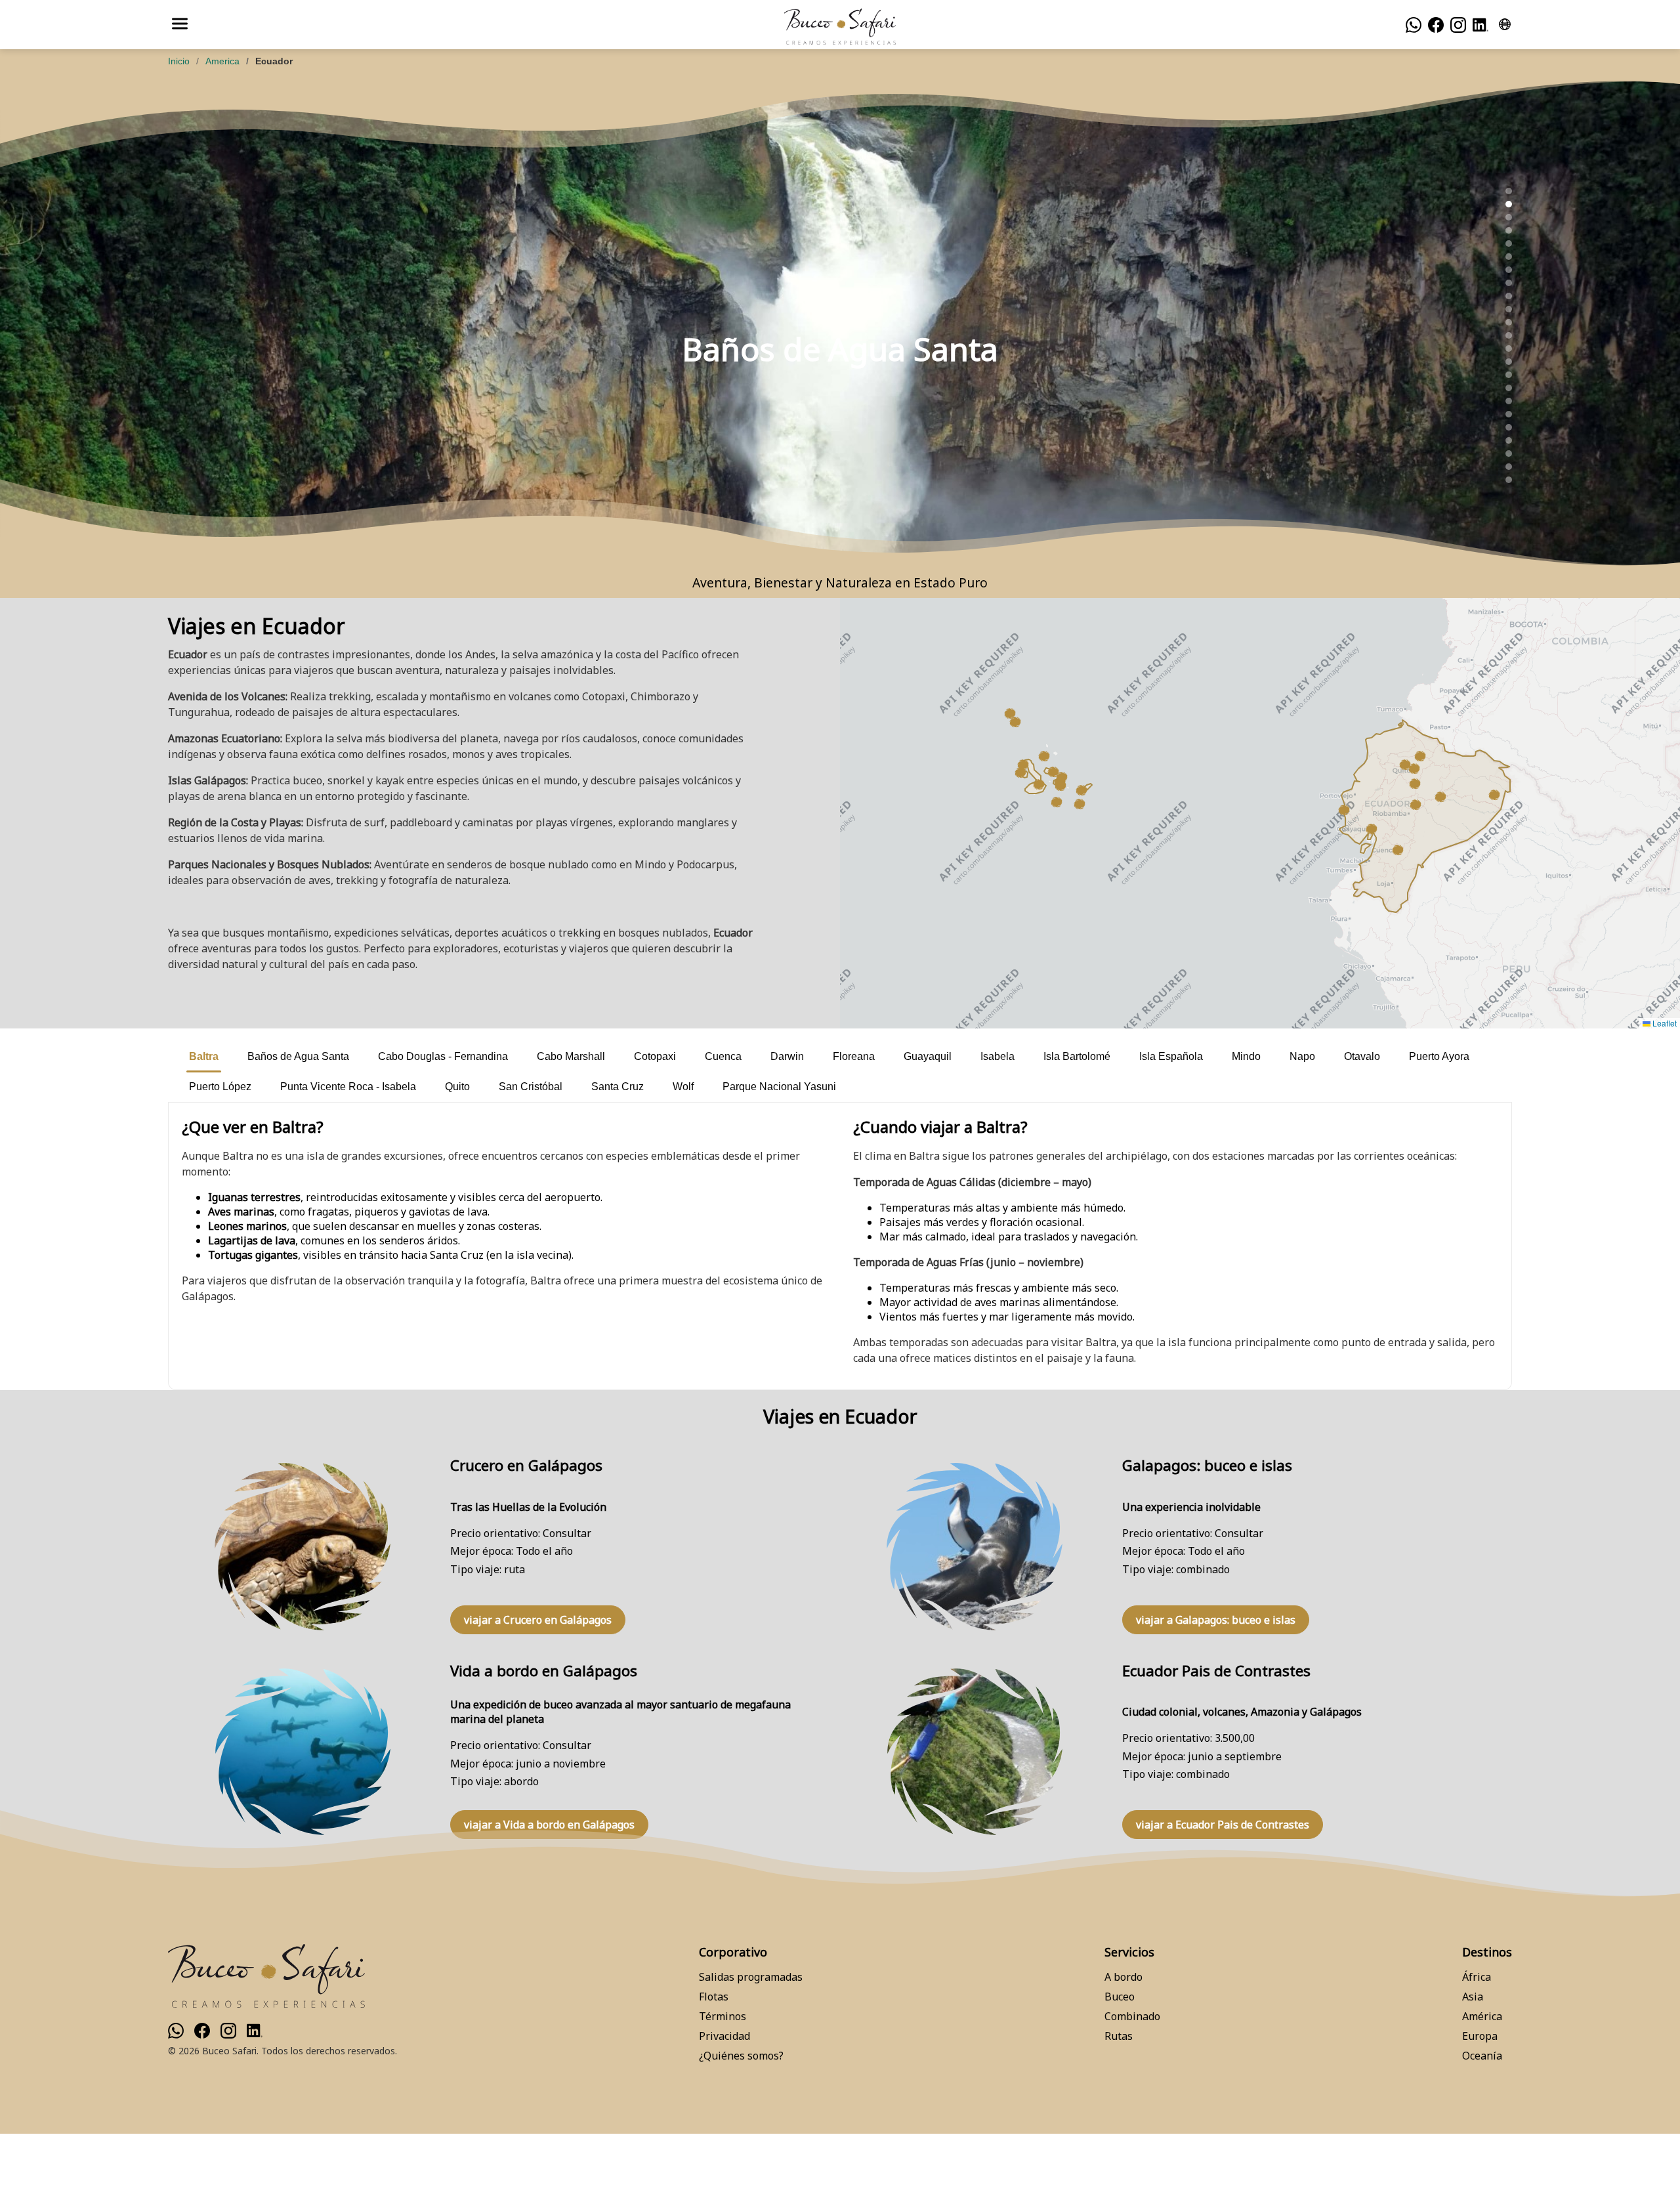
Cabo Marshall (571, 1056)
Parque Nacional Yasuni (779, 1087)
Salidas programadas (751, 1977)
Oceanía (1482, 2056)
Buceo (1120, 1997)
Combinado (1132, 2016)
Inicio (179, 61)
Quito (457, 1087)
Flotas (714, 1997)
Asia (1473, 1997)
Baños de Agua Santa (298, 1056)
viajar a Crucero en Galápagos (538, 1620)
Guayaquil (928, 1056)
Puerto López (220, 1087)
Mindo (1246, 1056)
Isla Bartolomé (1077, 1056)
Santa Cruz (618, 1087)
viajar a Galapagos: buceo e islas (1216, 1620)
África (1477, 1977)
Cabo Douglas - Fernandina (443, 1056)
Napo (1302, 1056)
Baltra (204, 1056)
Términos (723, 2016)
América (1482, 2016)
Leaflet (1664, 1023)
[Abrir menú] (180, 25)
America (222, 61)
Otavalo (1362, 1056)
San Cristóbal (531, 1087)
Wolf (683, 1087)
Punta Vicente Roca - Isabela (348, 1087)
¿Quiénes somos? (741, 2056)
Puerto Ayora (1439, 1056)
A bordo (1123, 1977)
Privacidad (724, 2036)
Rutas (1119, 2036)
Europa (1480, 2036)
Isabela (997, 1056)
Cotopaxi (655, 1056)
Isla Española (1171, 1056)
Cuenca (723, 1056)
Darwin (787, 1056)
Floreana (854, 1056)
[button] (1081, 790)
